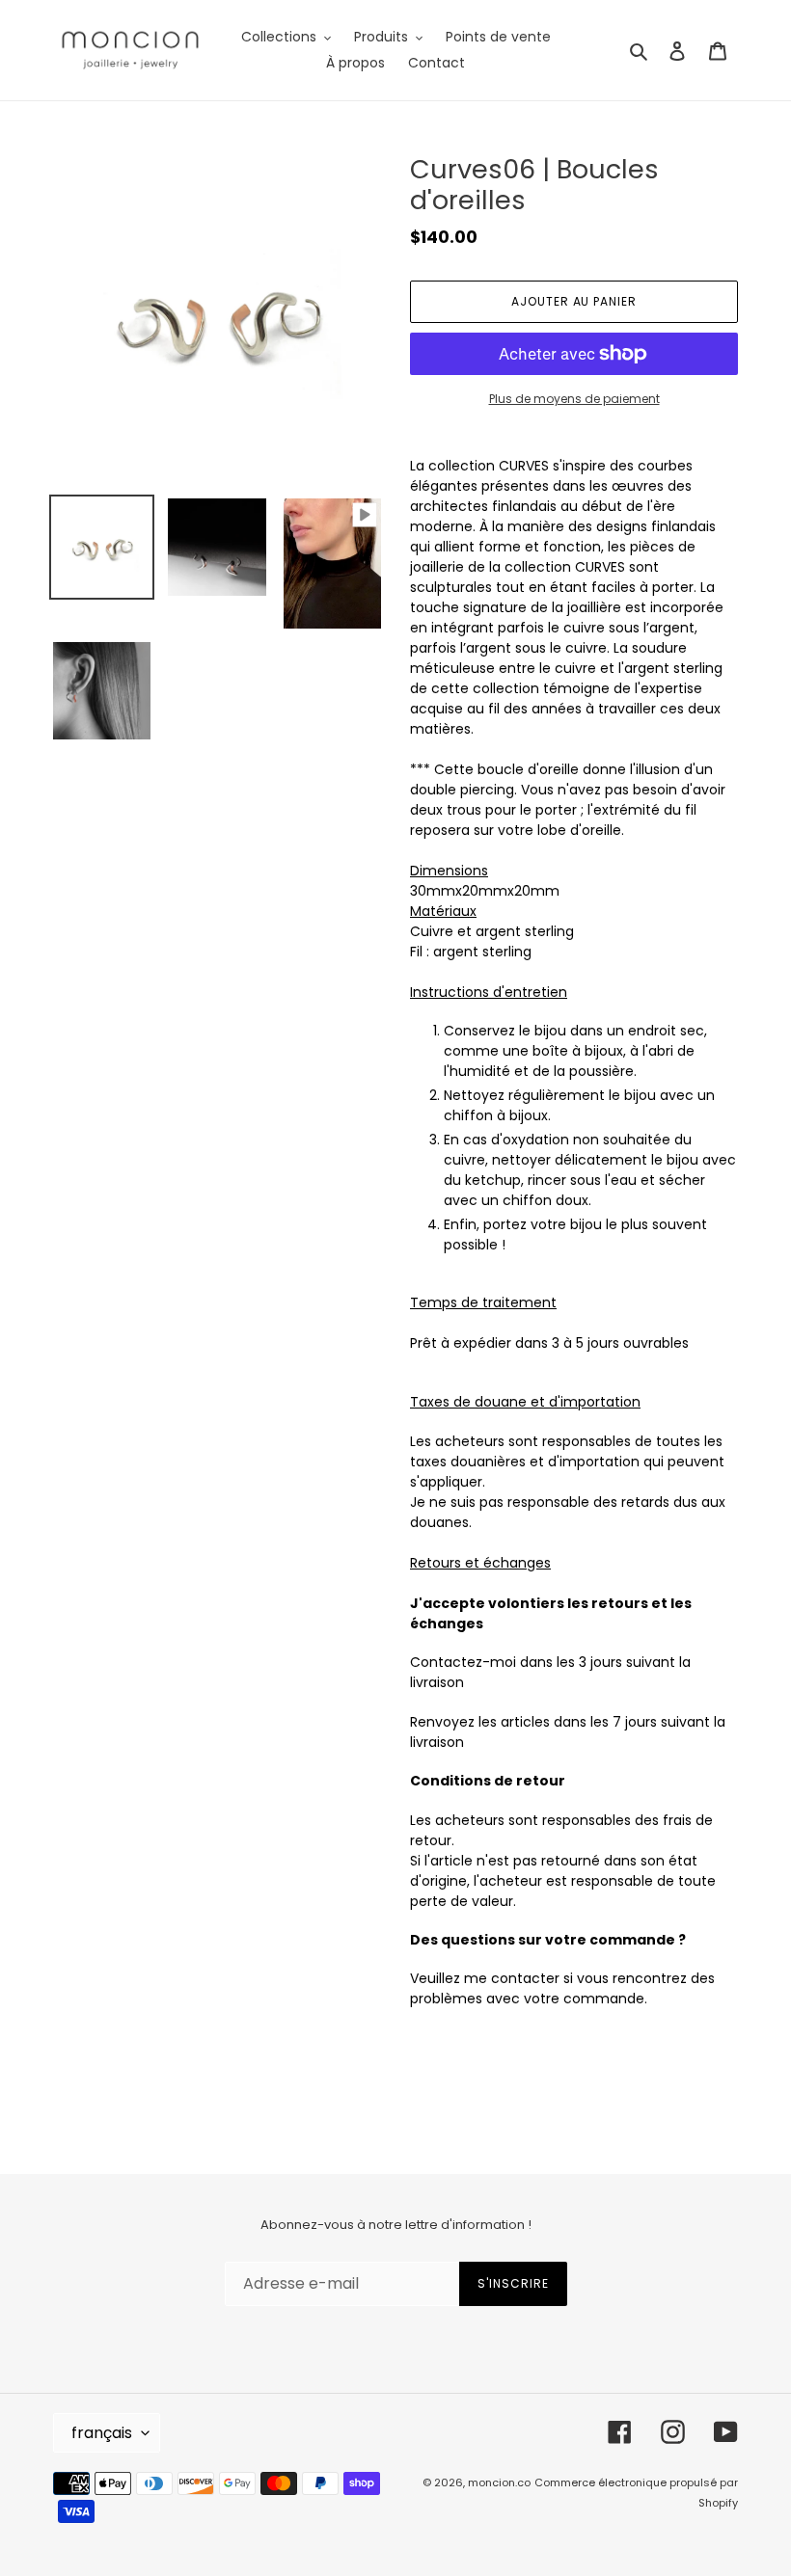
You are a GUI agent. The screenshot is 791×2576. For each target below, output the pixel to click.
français (102, 2433)
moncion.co (499, 2482)
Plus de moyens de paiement (574, 399)
